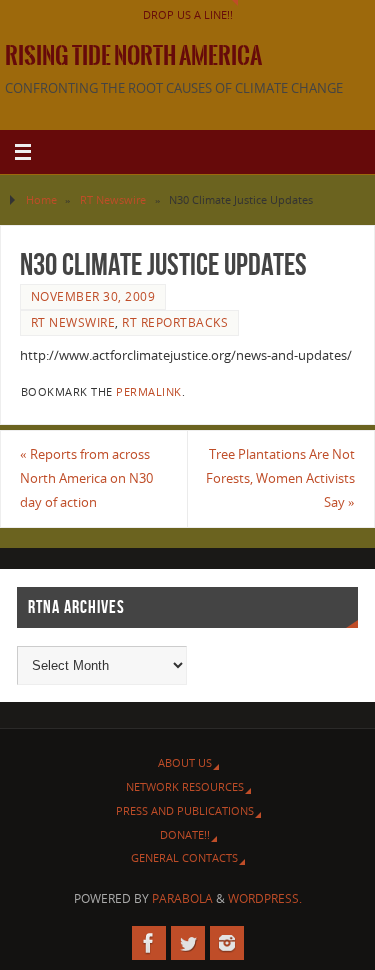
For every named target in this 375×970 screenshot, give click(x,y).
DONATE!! (185, 834)
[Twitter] (188, 943)
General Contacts (184, 857)
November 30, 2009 (93, 296)
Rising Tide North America (133, 56)
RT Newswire (113, 199)
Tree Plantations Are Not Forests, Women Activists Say (280, 478)
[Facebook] (149, 943)
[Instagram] (227, 943)
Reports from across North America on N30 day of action (86, 478)
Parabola (182, 898)
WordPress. (265, 898)
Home (41, 199)
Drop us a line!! (188, 14)
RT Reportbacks (175, 322)
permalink (149, 392)
